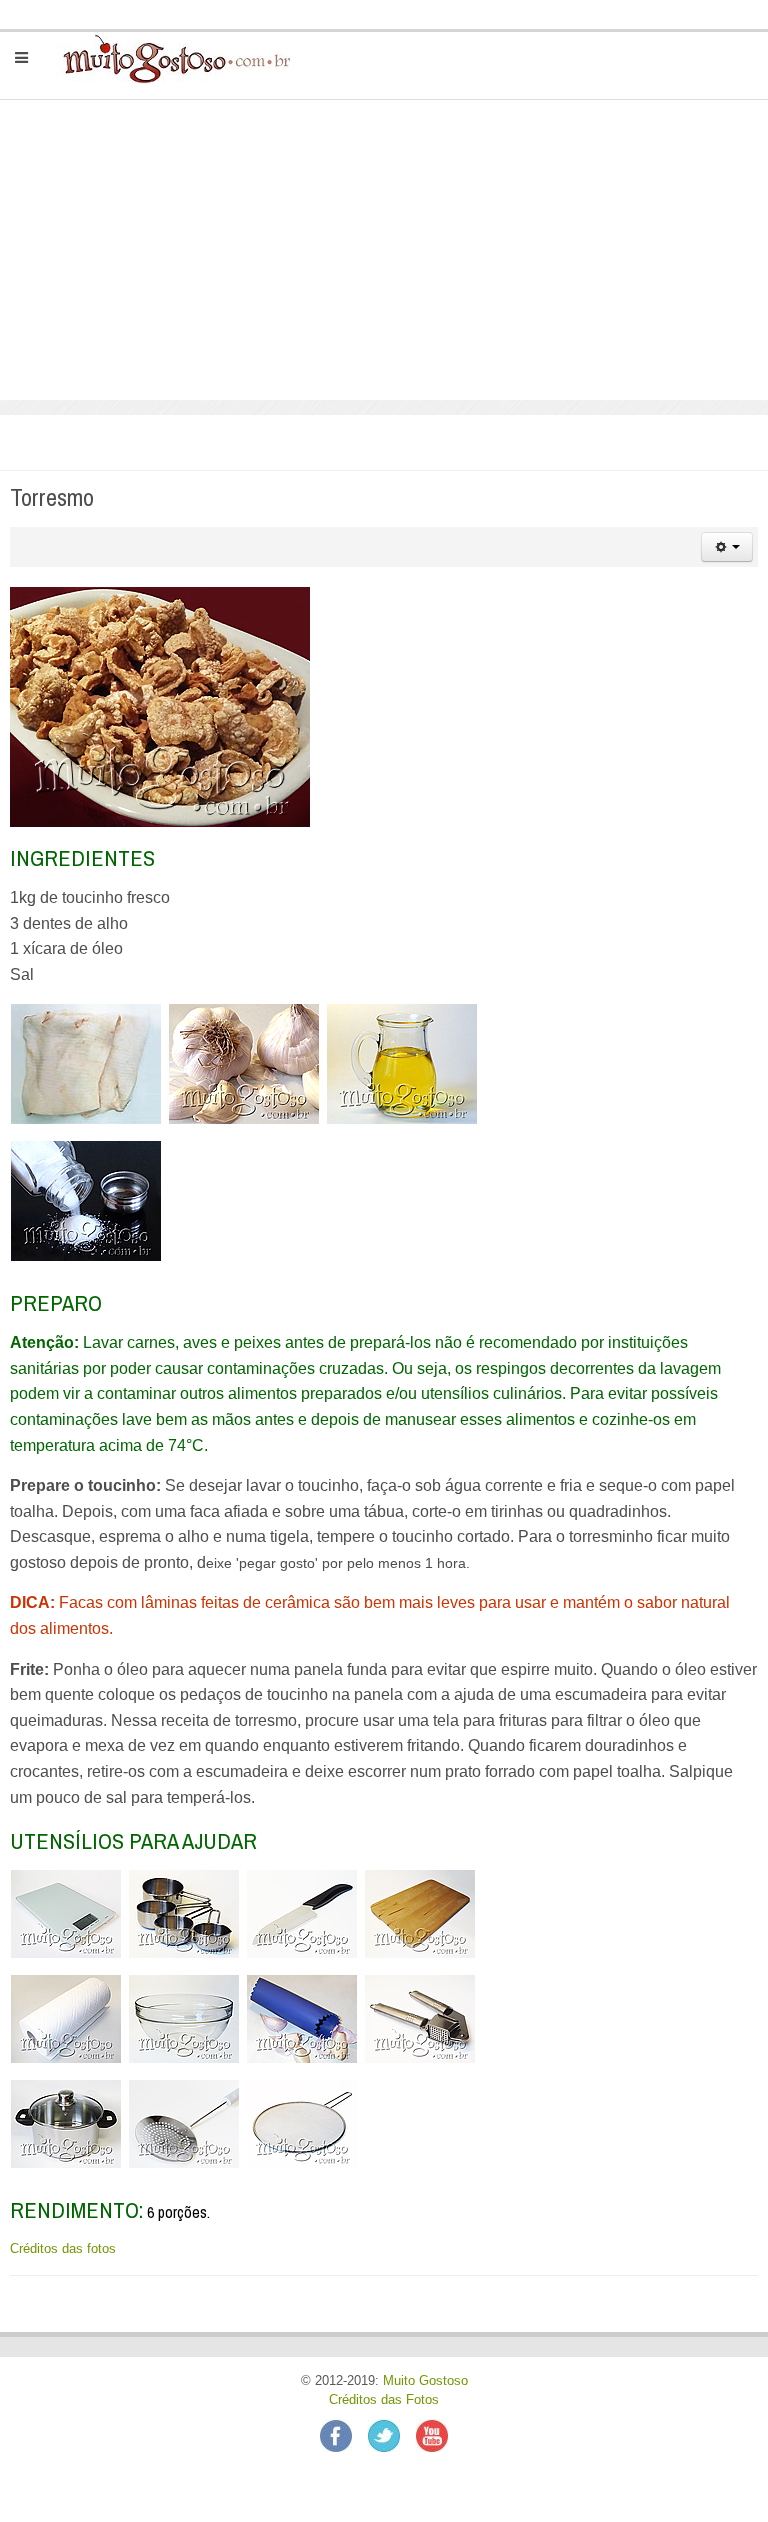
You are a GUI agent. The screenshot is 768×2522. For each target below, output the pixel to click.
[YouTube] (432, 2435)
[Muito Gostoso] (168, 58)
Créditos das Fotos (384, 2400)
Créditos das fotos (63, 2248)
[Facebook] (344, 2435)
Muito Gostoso (425, 2381)
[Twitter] (392, 2435)
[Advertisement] (384, 250)
